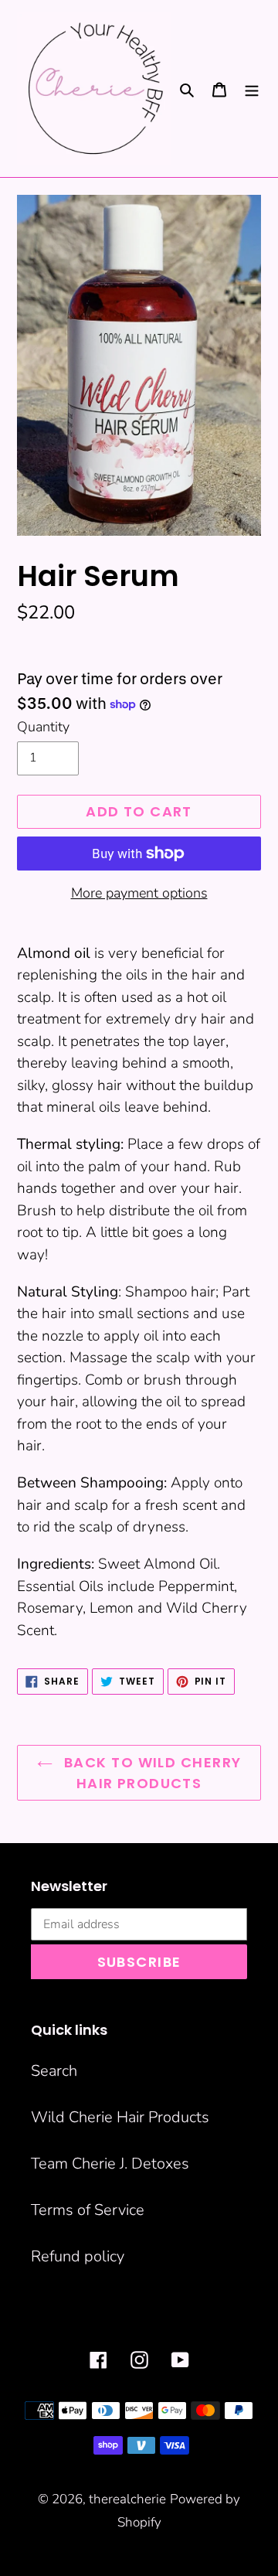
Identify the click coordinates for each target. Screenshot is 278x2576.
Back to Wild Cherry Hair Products (151, 1773)
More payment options (139, 893)
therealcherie (127, 2499)
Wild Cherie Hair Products (120, 2117)
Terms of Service (88, 2210)
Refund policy (78, 2256)
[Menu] (252, 89)
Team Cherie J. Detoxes (110, 2164)
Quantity (43, 727)
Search (54, 2071)
